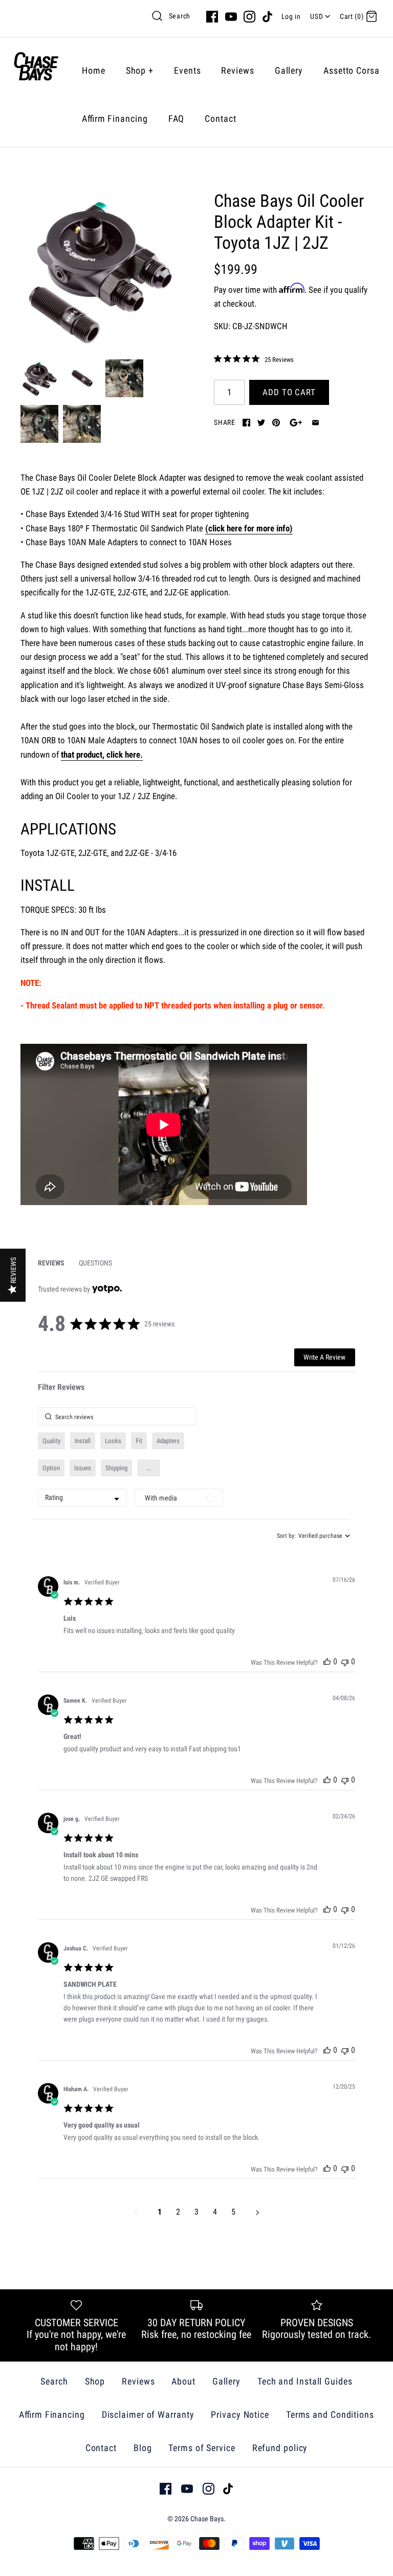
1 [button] (160, 2212)
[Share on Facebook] (246, 423)
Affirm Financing (115, 119)
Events (187, 70)
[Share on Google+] (296, 423)
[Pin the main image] (276, 423)
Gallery (289, 70)
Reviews (237, 70)
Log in (291, 16)
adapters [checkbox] (168, 1441)
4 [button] (215, 2212)
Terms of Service (202, 2448)
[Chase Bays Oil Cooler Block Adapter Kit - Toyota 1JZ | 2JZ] (100, 270)
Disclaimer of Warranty (148, 2414)
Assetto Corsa (352, 70)
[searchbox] (117, 1416)
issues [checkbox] (83, 1468)
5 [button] (233, 2212)
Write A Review (324, 1357)
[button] (327, 1661)
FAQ (177, 119)
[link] (254, 359)
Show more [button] (149, 1468)
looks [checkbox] (113, 1441)
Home (94, 70)
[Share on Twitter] (261, 423)
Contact (220, 119)
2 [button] (178, 2212)
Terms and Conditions (330, 2414)
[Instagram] (249, 17)
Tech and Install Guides (305, 2381)
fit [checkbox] (139, 1441)
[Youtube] (231, 17)
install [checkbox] (83, 1441)
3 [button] (196, 2212)
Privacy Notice (240, 2414)
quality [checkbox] (51, 1441)
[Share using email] (315, 423)
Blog (143, 2448)
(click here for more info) (249, 528)
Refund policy (280, 2448)
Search (180, 16)
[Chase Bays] (36, 70)
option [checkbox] (51, 1468)
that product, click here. (102, 755)
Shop (140, 70)
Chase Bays (207, 2519)
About (183, 2381)
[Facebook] (212, 17)
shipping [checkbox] (116, 1468)
